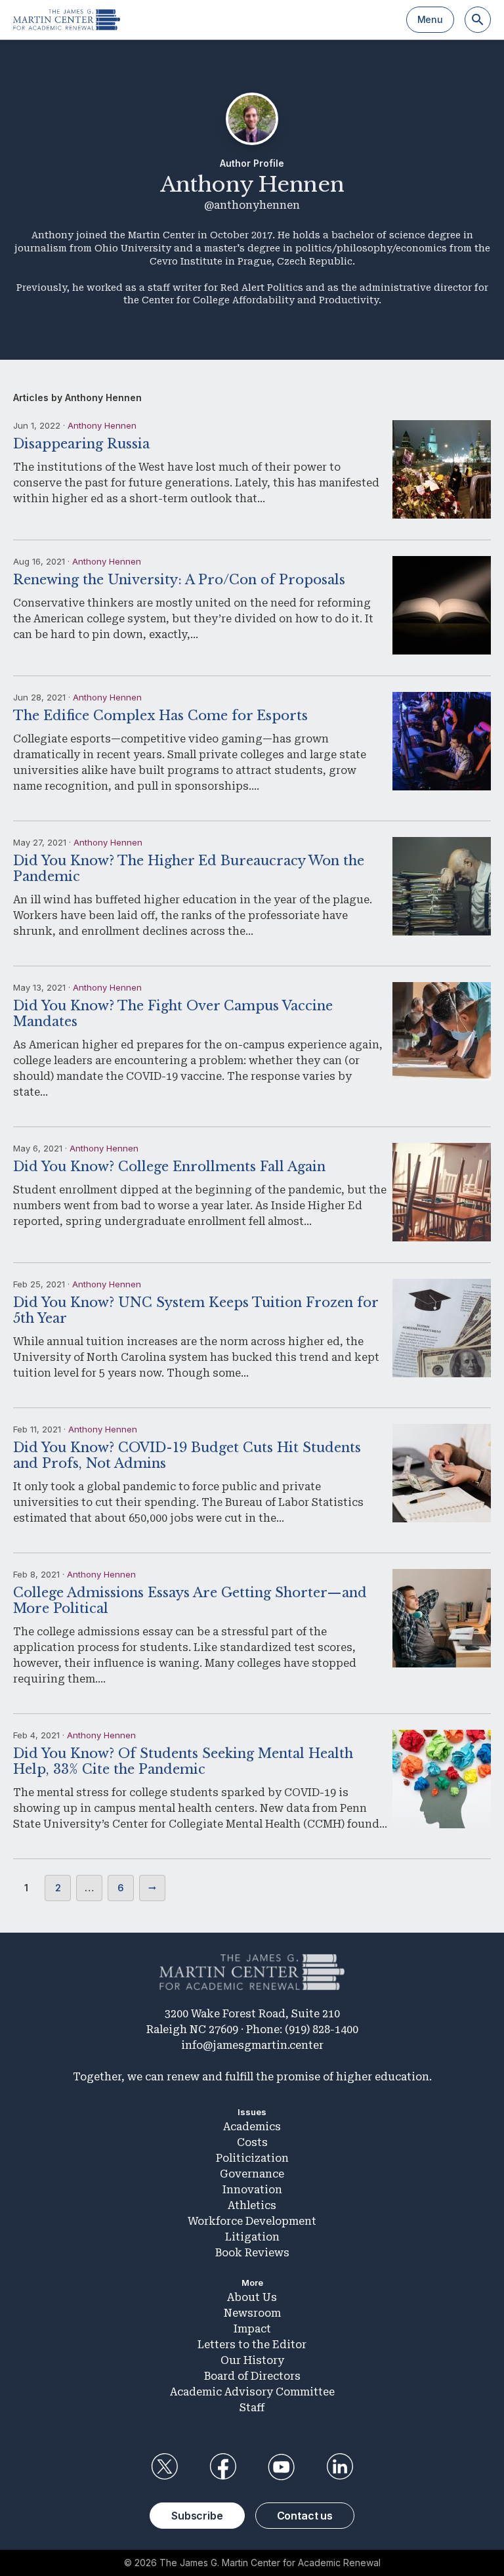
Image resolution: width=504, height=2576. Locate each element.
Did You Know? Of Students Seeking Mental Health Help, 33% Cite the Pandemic (183, 1761)
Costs (252, 2142)
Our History (252, 2360)
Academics (252, 2127)
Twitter (164, 2467)
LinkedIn (340, 2467)
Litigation (252, 2237)
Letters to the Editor (252, 2345)
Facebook (222, 2467)
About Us (252, 2297)
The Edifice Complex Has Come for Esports (160, 716)
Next (152, 1888)
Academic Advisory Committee (252, 2392)
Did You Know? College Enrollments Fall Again (169, 1167)
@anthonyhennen (252, 205)
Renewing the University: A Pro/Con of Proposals (179, 580)
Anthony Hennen (102, 425)
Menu (430, 19)
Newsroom (252, 2313)
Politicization (252, 2158)
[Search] (478, 20)
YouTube (282, 2467)
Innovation (252, 2190)
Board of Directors (252, 2376)
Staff (252, 2408)
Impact (252, 2329)
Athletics (252, 2205)
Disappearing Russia (81, 444)
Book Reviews (252, 2253)
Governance (252, 2174)
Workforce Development (252, 2221)
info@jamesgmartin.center (252, 2045)
